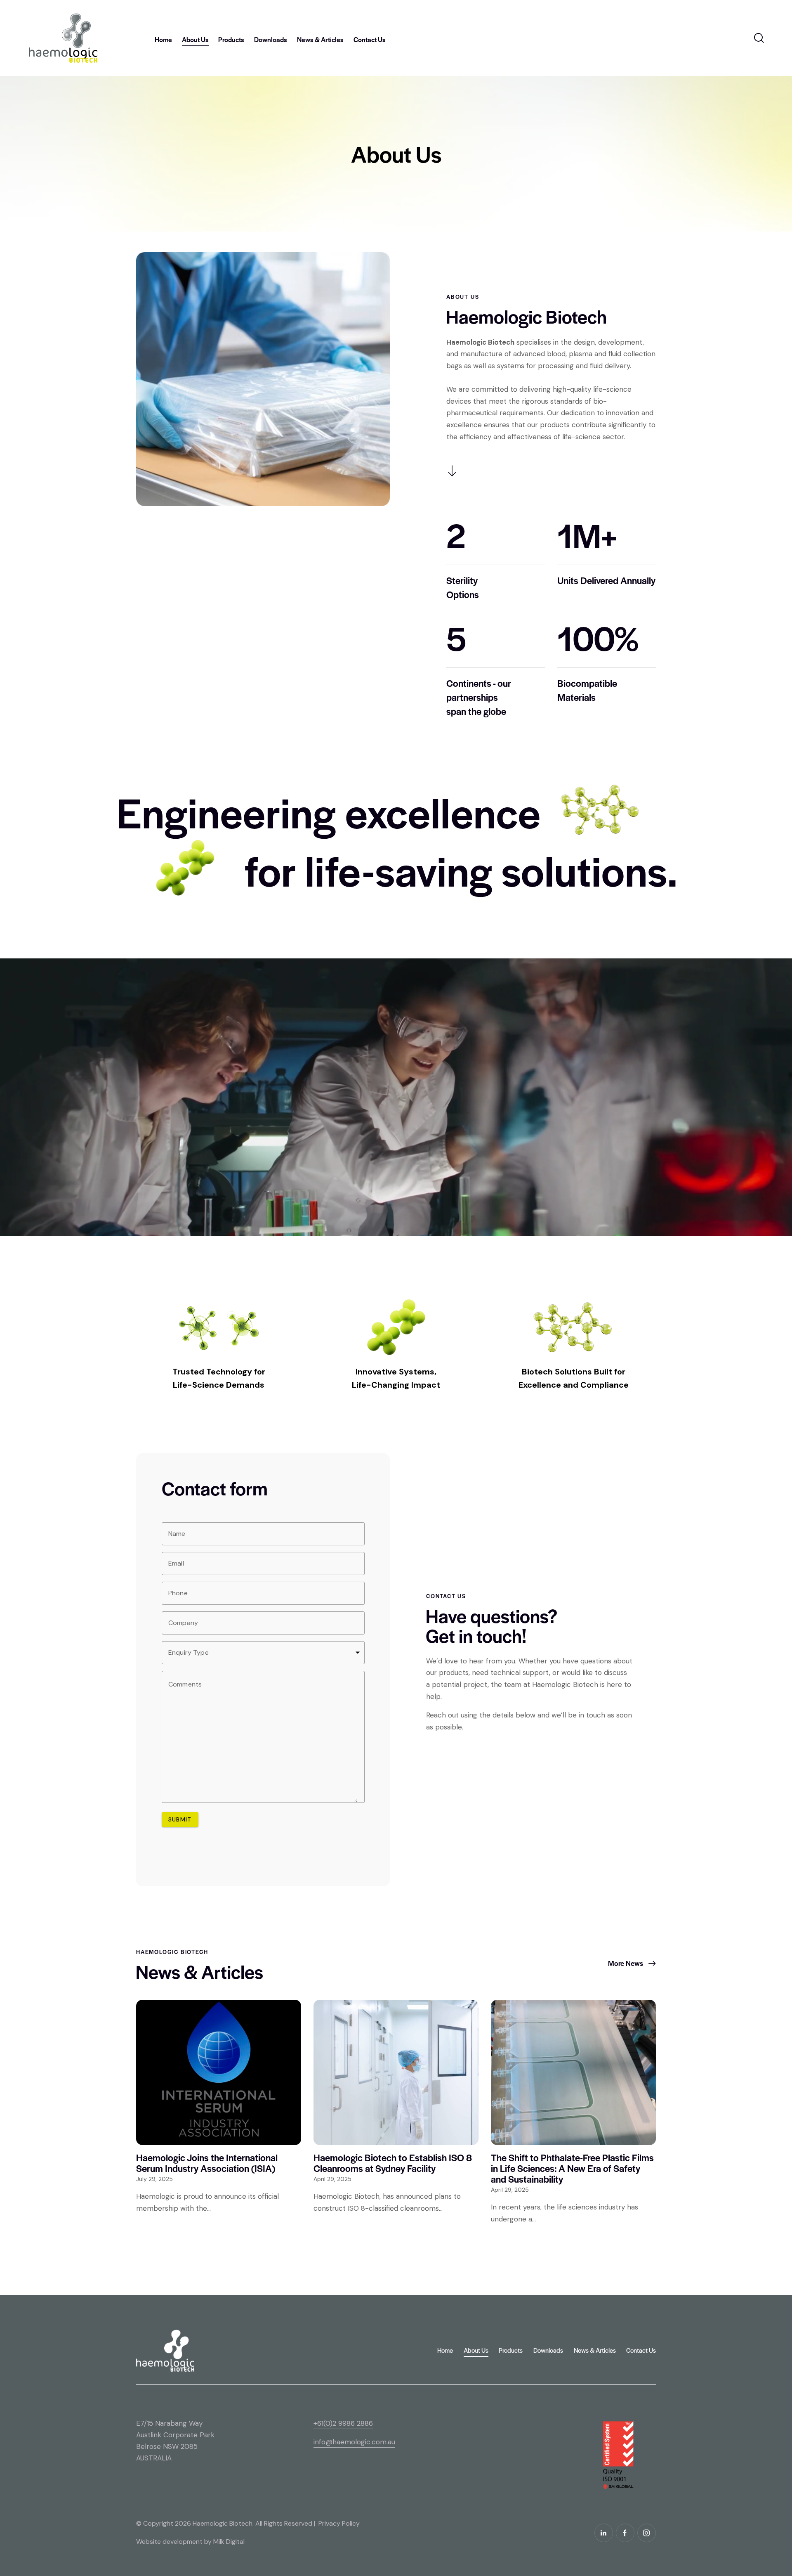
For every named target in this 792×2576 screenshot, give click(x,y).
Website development (169, 2542)
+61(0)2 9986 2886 (343, 2423)
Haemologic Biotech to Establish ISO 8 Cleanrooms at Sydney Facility (393, 2163)
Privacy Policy (339, 2523)
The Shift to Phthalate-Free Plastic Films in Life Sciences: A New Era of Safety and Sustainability (572, 2168)
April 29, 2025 (332, 2179)
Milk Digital (229, 2542)
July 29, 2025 (154, 2179)
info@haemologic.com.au (354, 2442)
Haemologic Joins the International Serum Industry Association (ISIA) (207, 2163)
